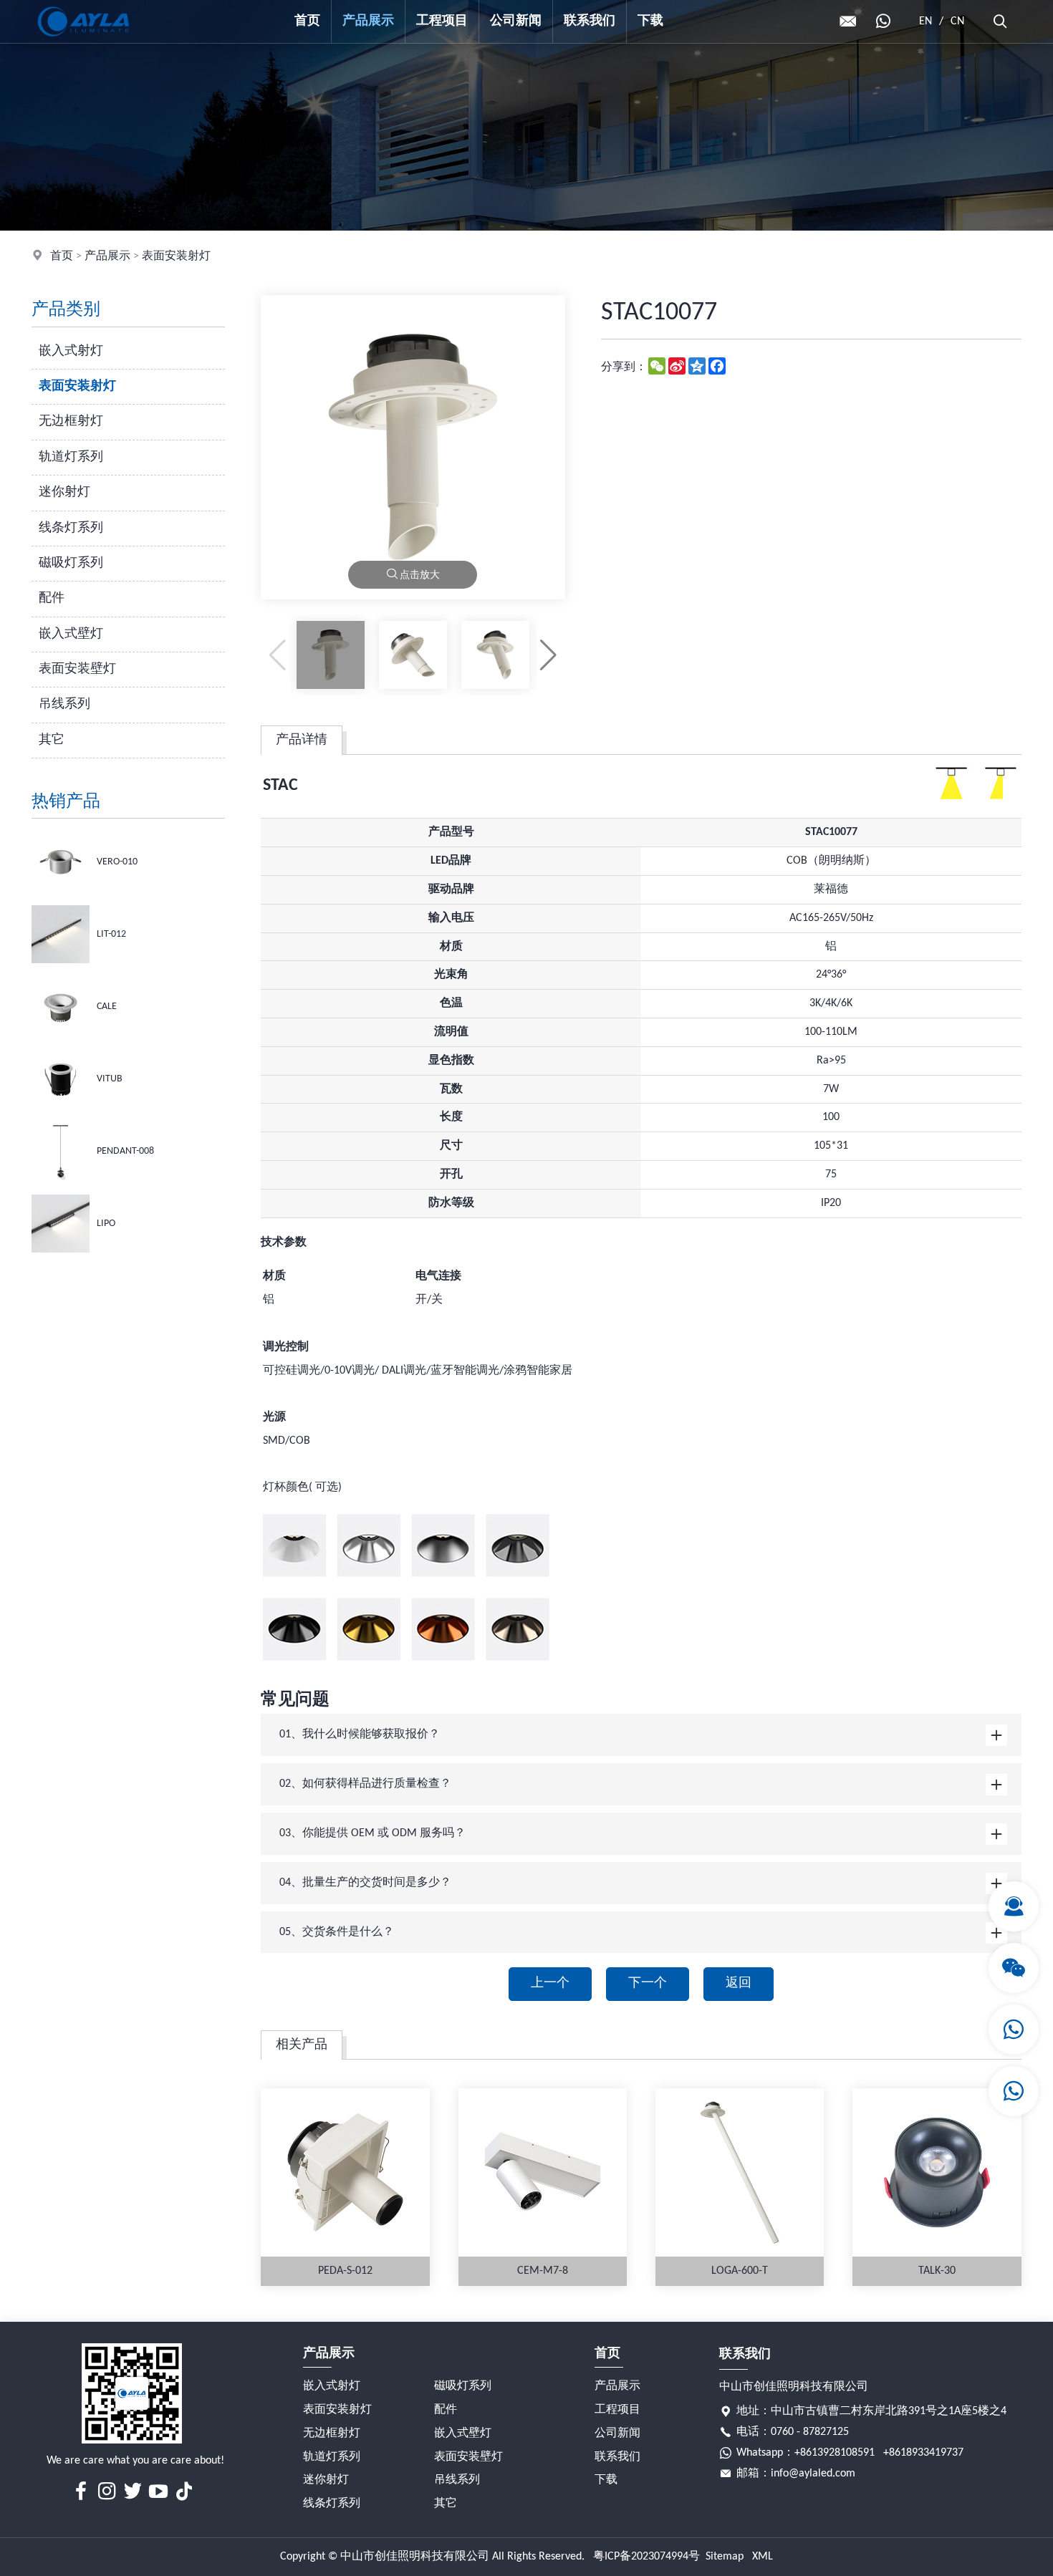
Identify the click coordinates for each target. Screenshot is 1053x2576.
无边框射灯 (71, 421)
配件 (52, 598)
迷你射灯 (64, 492)
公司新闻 (516, 21)
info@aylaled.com (813, 2474)
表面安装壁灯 (77, 669)
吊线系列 (64, 704)
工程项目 (442, 21)
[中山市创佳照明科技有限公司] (83, 40)
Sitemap (725, 2557)
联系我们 (590, 21)
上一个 (550, 1983)
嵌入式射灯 (71, 351)
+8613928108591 (835, 2453)
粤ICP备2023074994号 (646, 2557)
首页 (307, 21)
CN (957, 21)
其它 (52, 740)
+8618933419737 (923, 2453)
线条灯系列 (71, 528)
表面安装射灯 (176, 256)
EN (925, 21)
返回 (739, 1983)
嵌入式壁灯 (71, 634)
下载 (650, 21)
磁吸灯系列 (71, 563)
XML (763, 2557)
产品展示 (368, 21)
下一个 (648, 1983)
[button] (548, 655)
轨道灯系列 (71, 457)
